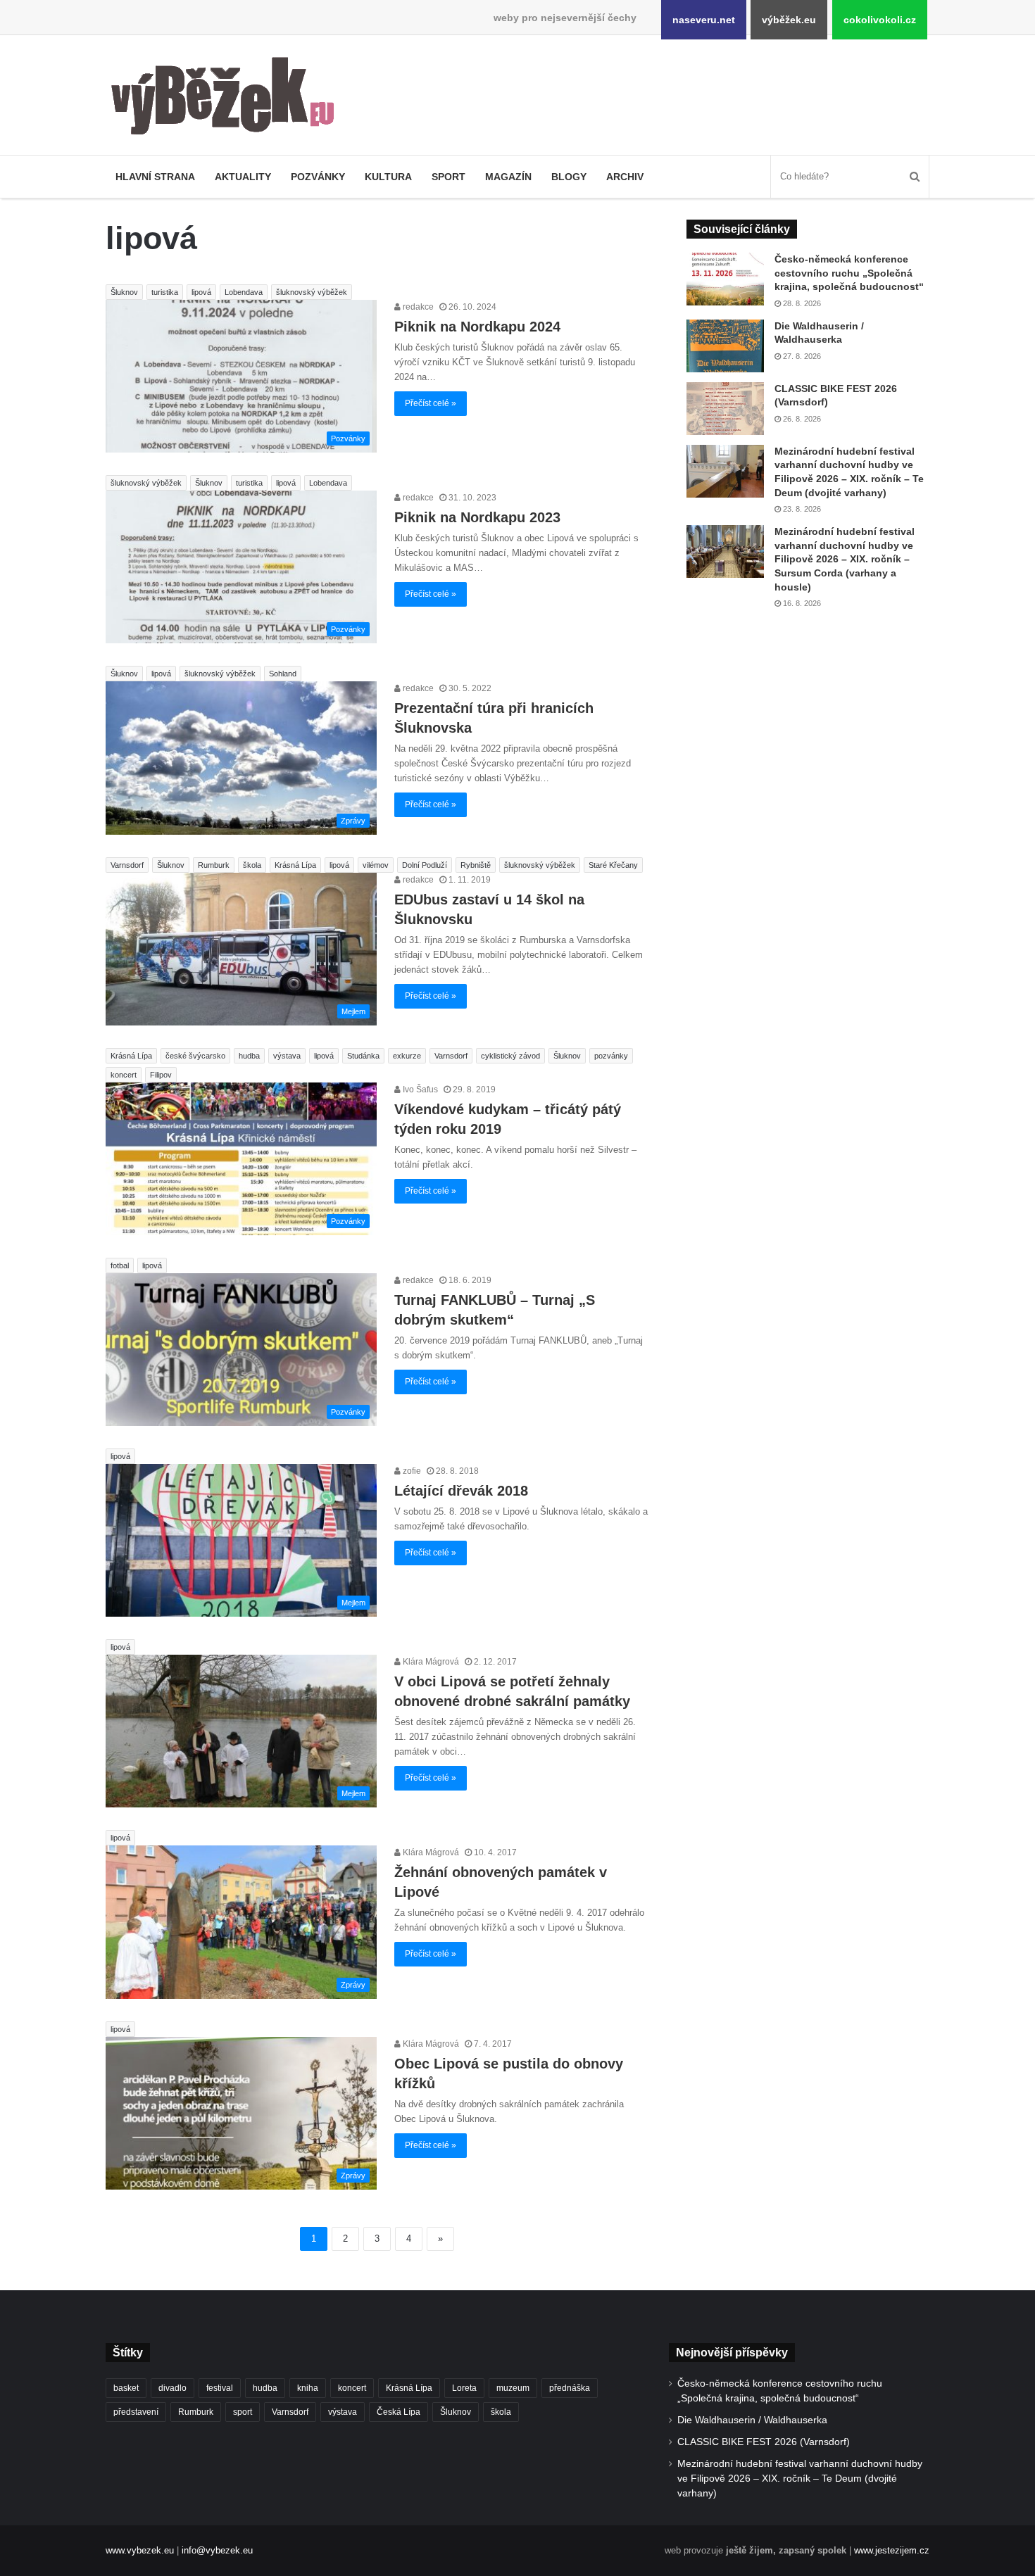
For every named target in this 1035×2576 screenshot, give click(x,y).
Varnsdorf (127, 865)
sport (243, 2412)
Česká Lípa (399, 2412)
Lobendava (244, 292)
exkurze (407, 1056)
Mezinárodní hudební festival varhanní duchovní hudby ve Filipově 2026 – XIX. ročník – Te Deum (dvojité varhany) (800, 2479)
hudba (249, 1056)
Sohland (283, 674)
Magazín (508, 177)
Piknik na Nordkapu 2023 (477, 517)
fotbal (120, 1265)
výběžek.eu (789, 20)
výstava (287, 1056)
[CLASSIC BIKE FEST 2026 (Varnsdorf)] (725, 409)
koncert (124, 1075)
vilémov (376, 865)
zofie (411, 1471)
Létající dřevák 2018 (461, 1491)
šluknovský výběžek (312, 292)
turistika (165, 292)
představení (136, 2412)
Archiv (625, 177)
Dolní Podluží (425, 865)
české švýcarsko (195, 1056)
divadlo (172, 2388)
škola (252, 865)
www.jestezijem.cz (892, 2550)
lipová (201, 292)
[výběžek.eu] (228, 99)
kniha (308, 2388)
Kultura (388, 177)
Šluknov (124, 292)
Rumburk (214, 865)
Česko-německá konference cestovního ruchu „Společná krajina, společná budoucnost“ (849, 273)
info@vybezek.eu (217, 2550)
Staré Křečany (613, 865)
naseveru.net (704, 20)
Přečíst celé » (431, 403)
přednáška (570, 2388)
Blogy (569, 177)
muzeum (513, 2388)
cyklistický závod (510, 1056)
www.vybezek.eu (140, 2550)
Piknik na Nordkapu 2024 (477, 327)
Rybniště (476, 865)
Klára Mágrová (430, 1662)
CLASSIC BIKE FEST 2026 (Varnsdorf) (764, 2442)
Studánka (363, 1056)
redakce (417, 307)
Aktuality (243, 177)
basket (126, 2388)
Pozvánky (318, 177)
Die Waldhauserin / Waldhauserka (752, 2420)
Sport (448, 177)
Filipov (161, 1075)
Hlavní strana (155, 177)
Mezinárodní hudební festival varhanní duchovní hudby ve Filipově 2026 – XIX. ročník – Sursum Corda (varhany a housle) (845, 559)
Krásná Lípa (295, 865)
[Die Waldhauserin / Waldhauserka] (725, 346)
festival (220, 2388)
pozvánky (611, 1056)
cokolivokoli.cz (880, 20)
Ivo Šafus (419, 1090)
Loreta (464, 2388)
